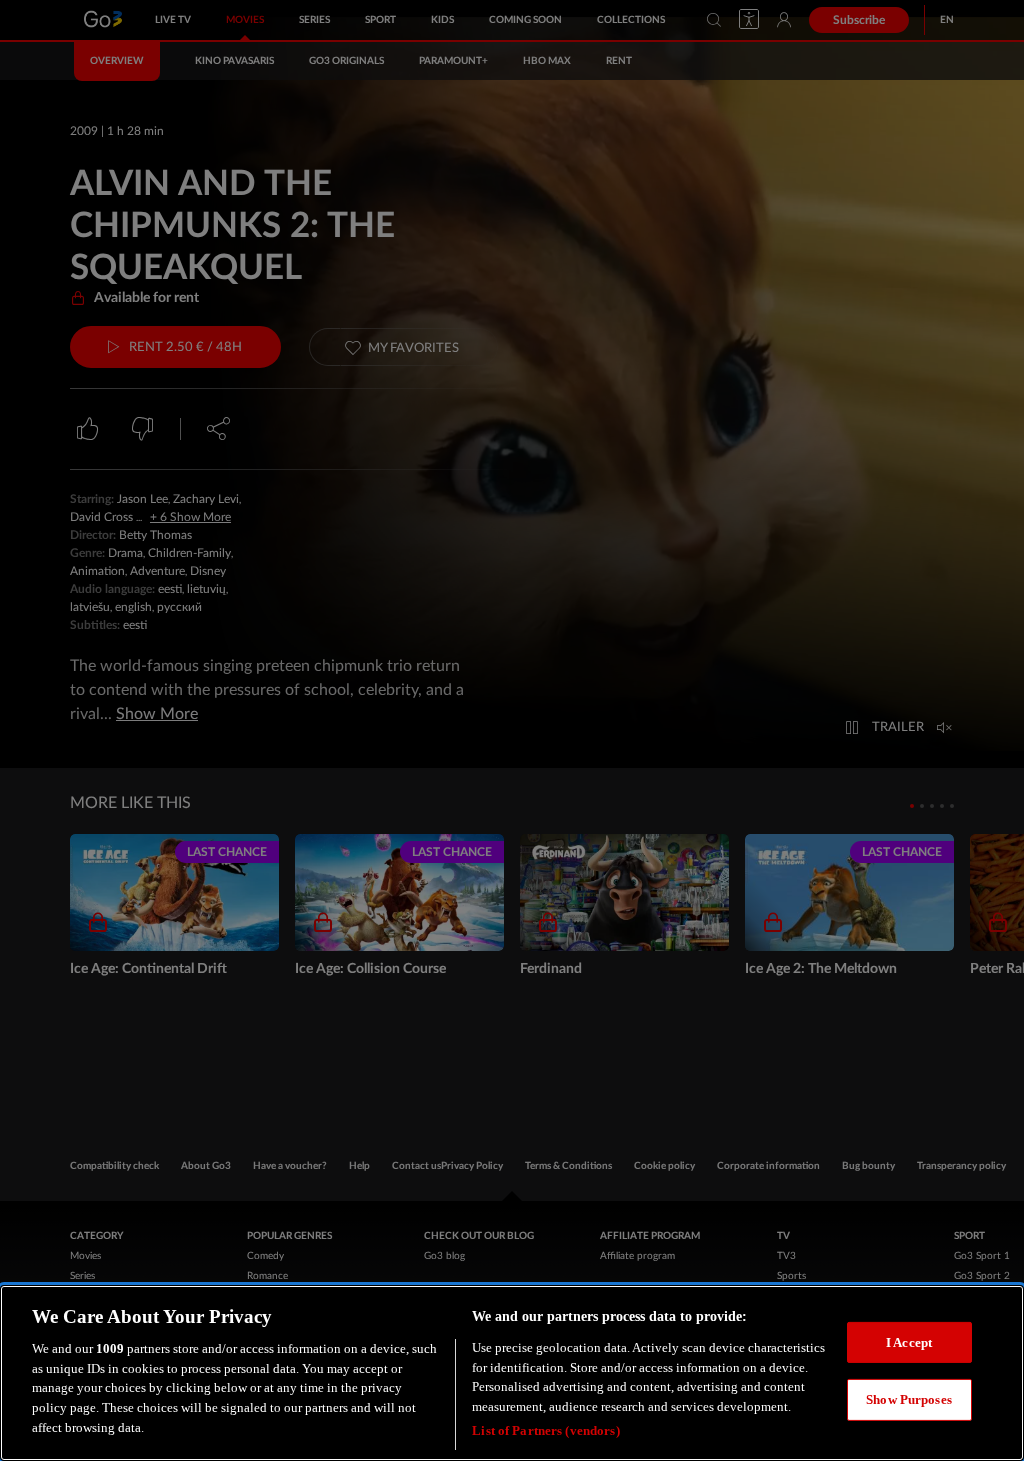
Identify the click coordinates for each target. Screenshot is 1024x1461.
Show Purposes (909, 1399)
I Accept (909, 1342)
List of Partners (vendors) (545, 1430)
